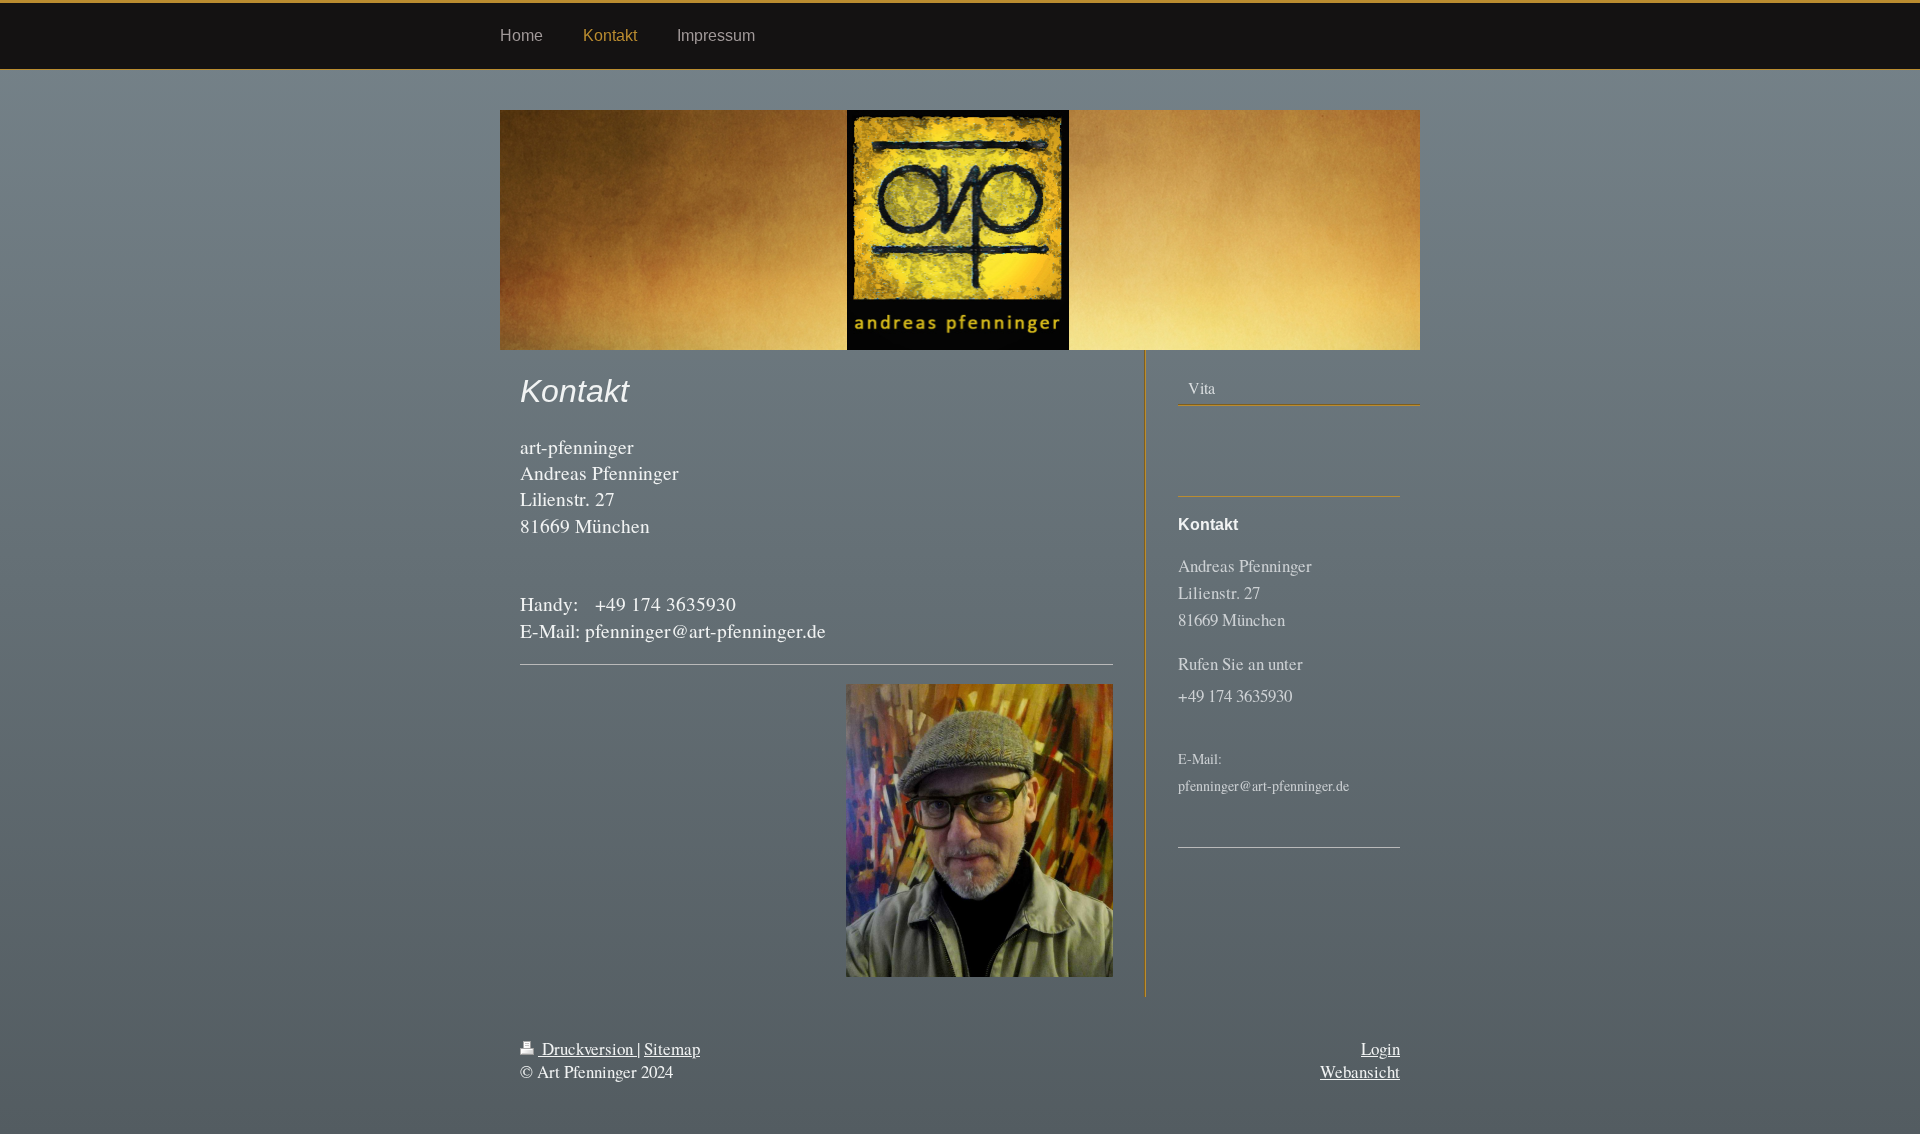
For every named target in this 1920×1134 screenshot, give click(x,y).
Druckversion (587, 1048)
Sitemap (672, 1048)
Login (1380, 1048)
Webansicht (1360, 1071)
